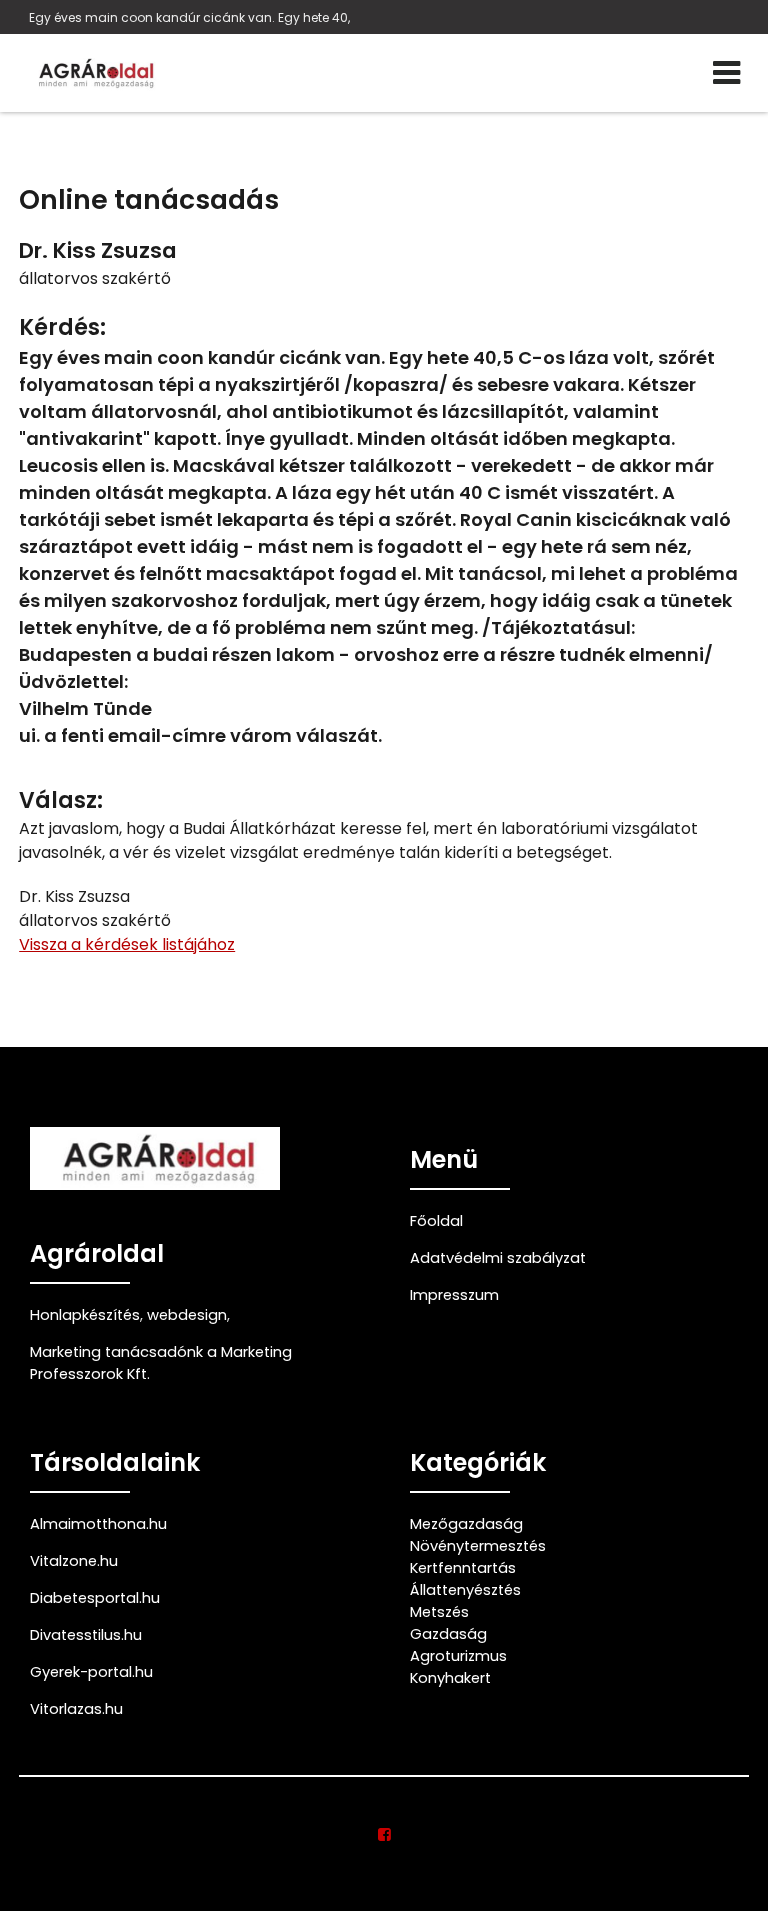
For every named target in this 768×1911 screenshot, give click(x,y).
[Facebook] (384, 1835)
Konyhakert (450, 1678)
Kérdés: (62, 327)
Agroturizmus (458, 1656)
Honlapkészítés (85, 1315)
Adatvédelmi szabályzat (498, 1258)
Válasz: (61, 800)
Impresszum (454, 1295)
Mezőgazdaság (466, 1524)
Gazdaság (448, 1634)
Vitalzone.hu (74, 1561)
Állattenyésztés (465, 1590)
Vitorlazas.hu (76, 1709)
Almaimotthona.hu (98, 1524)
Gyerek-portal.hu (91, 1672)
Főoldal (436, 1221)
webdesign (187, 1315)
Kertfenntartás (463, 1568)
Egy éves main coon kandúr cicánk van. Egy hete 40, (189, 17)
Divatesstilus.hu (86, 1635)
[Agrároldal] (94, 73)
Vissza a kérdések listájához (127, 944)
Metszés (439, 1612)
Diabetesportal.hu (95, 1598)
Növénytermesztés (478, 1546)
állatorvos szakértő (95, 278)
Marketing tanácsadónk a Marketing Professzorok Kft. (161, 1363)
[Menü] (726, 73)
